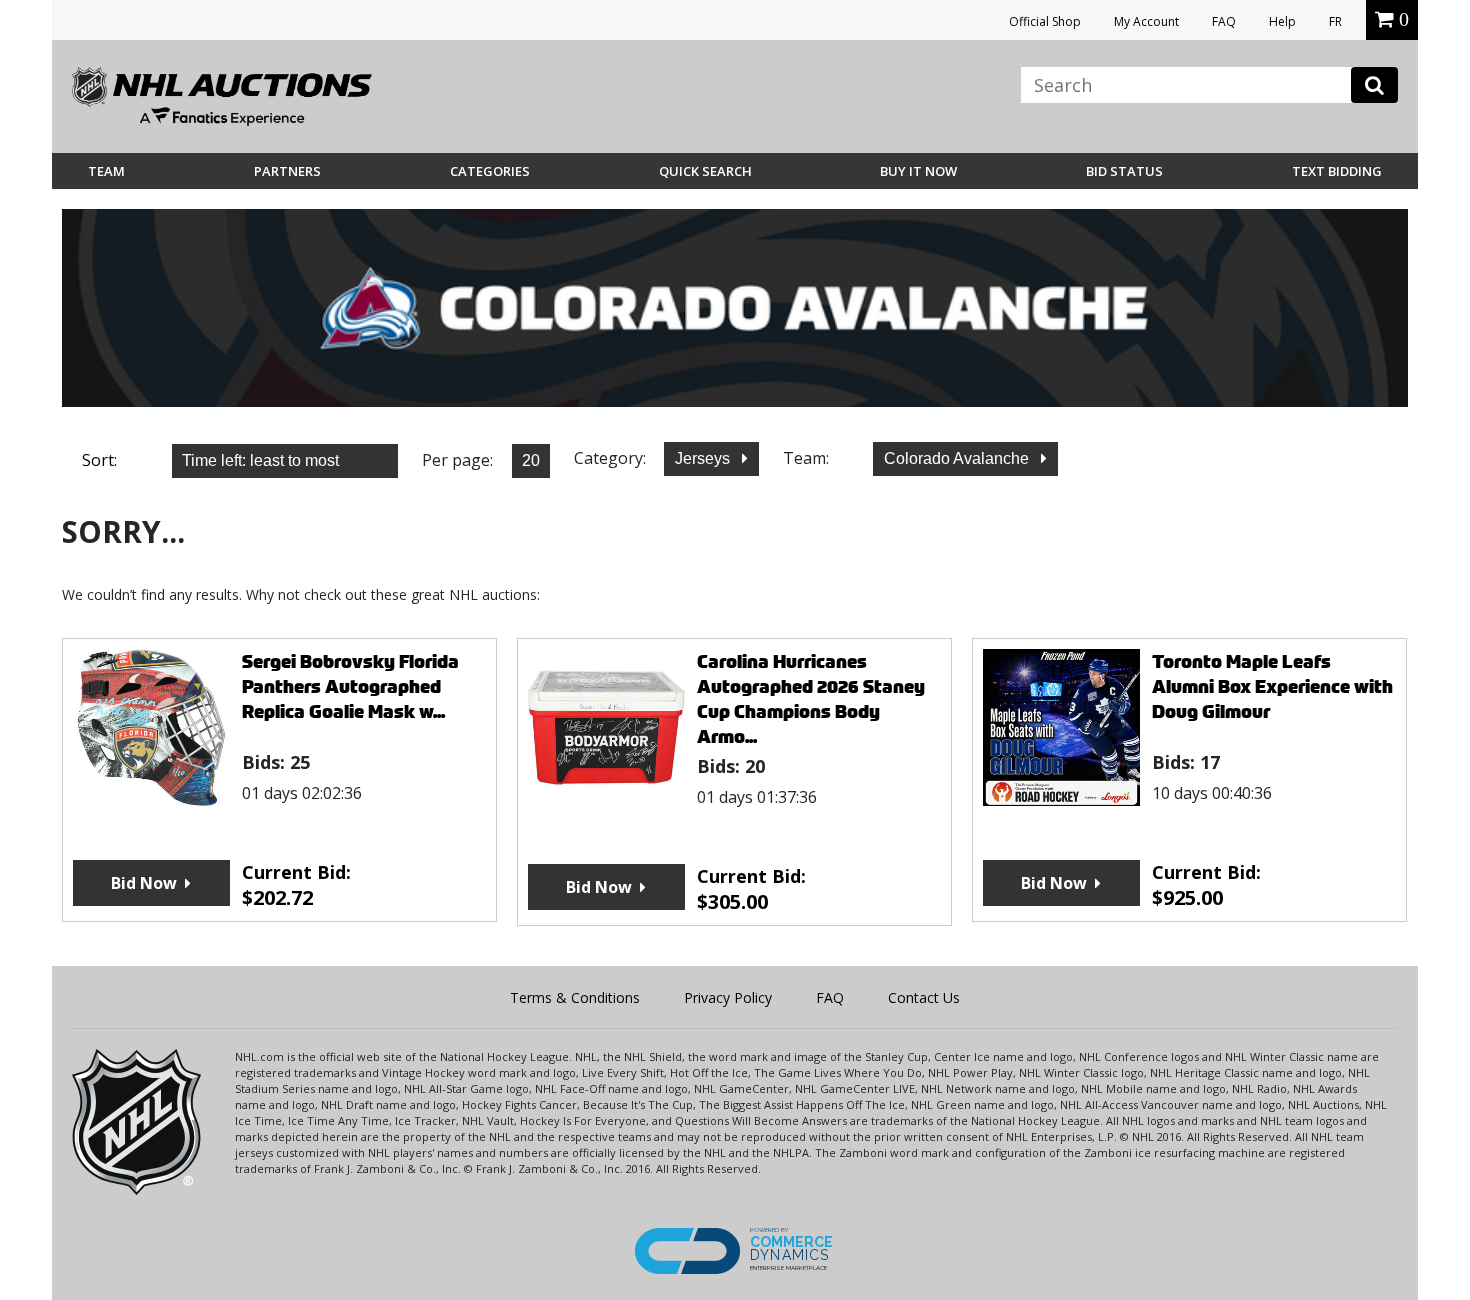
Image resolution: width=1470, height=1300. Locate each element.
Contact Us (924, 997)
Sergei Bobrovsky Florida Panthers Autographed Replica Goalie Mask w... (350, 686)
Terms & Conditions (575, 997)
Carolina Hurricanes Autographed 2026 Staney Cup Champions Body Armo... (811, 699)
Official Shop (1045, 21)
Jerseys (704, 458)
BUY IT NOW (918, 171)
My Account (1146, 21)
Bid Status (1124, 171)
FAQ (1224, 21)
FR (1335, 21)
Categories (490, 171)
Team (106, 171)
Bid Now (144, 883)
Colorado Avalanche (958, 458)
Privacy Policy (728, 997)
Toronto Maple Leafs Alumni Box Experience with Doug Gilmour (1272, 686)
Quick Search (705, 171)
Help (1282, 21)
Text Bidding (1337, 171)
